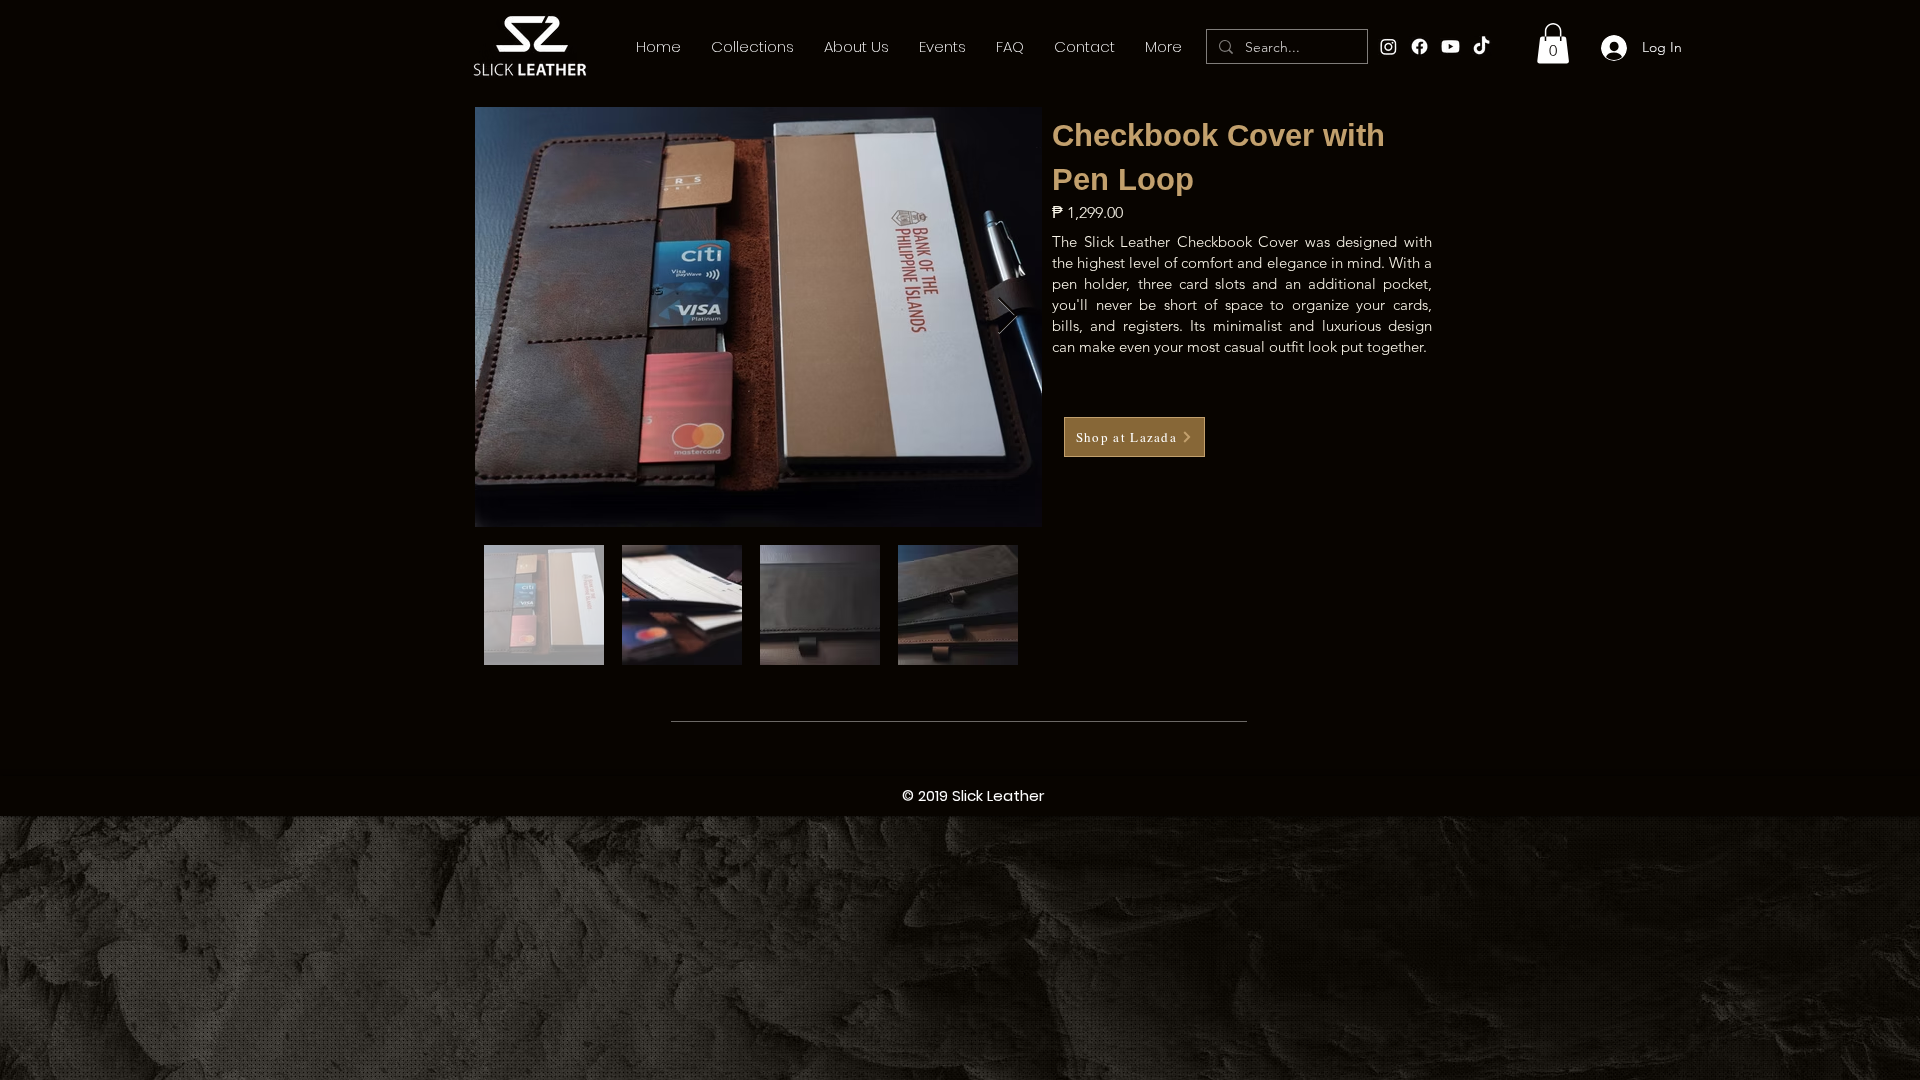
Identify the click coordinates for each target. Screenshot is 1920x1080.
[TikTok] (1481, 46)
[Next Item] (1007, 316)
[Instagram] (1388, 46)
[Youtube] (1450, 46)
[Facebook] (1419, 46)
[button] (1553, 43)
